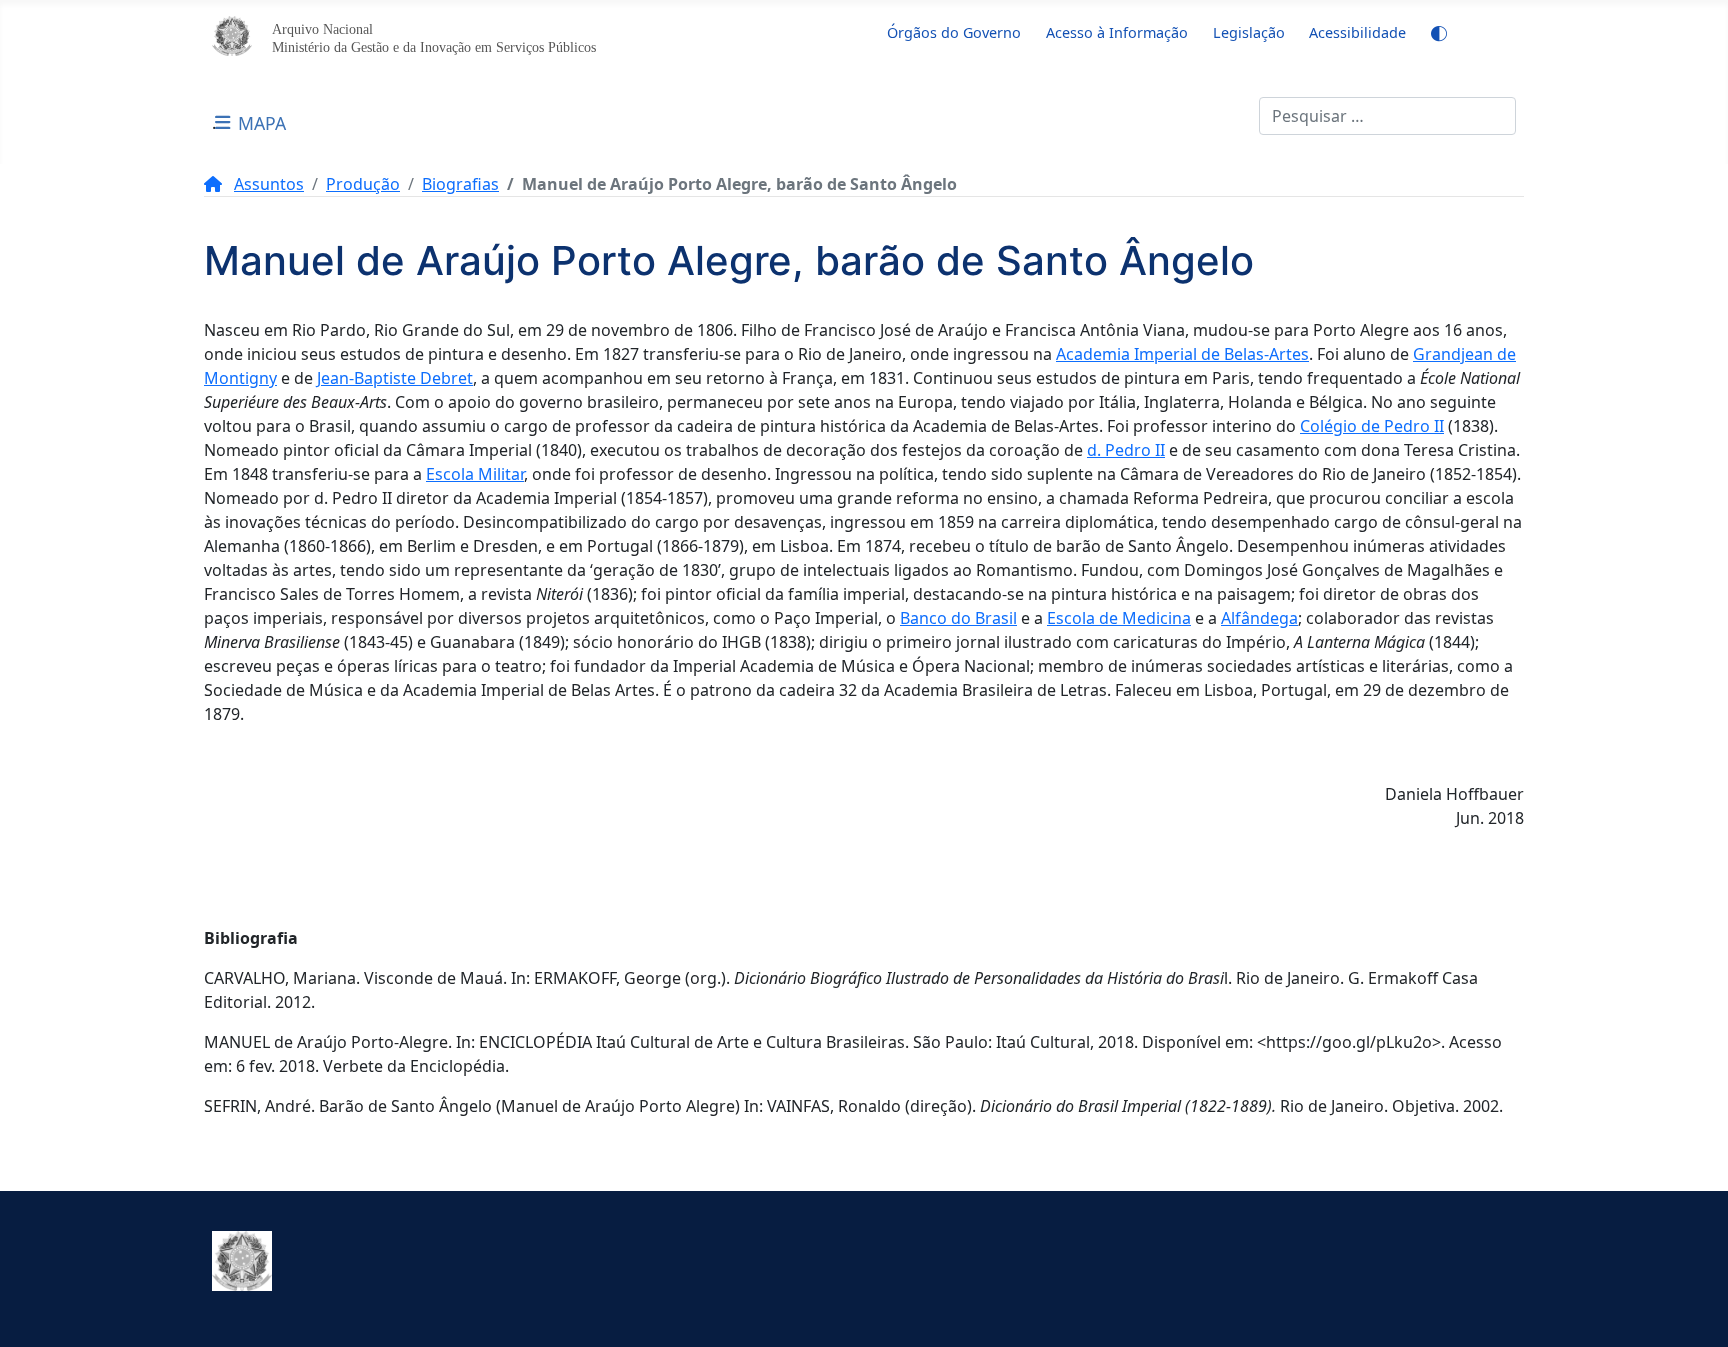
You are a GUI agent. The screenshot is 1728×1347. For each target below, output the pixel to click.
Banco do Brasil (958, 618)
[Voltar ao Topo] (1693, 1310)
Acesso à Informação (1117, 32)
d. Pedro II (1126, 450)
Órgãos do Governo (954, 32)
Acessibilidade (1357, 32)
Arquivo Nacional (322, 29)
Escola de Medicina (1119, 618)
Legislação (1249, 32)
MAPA (262, 123)
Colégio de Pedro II (1372, 426)
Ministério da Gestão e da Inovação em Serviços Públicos (434, 47)
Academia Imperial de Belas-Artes (1182, 354)
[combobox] (1387, 116)
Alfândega (1259, 618)
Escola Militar (475, 474)
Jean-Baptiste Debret (395, 378)
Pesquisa (1225, 116)
